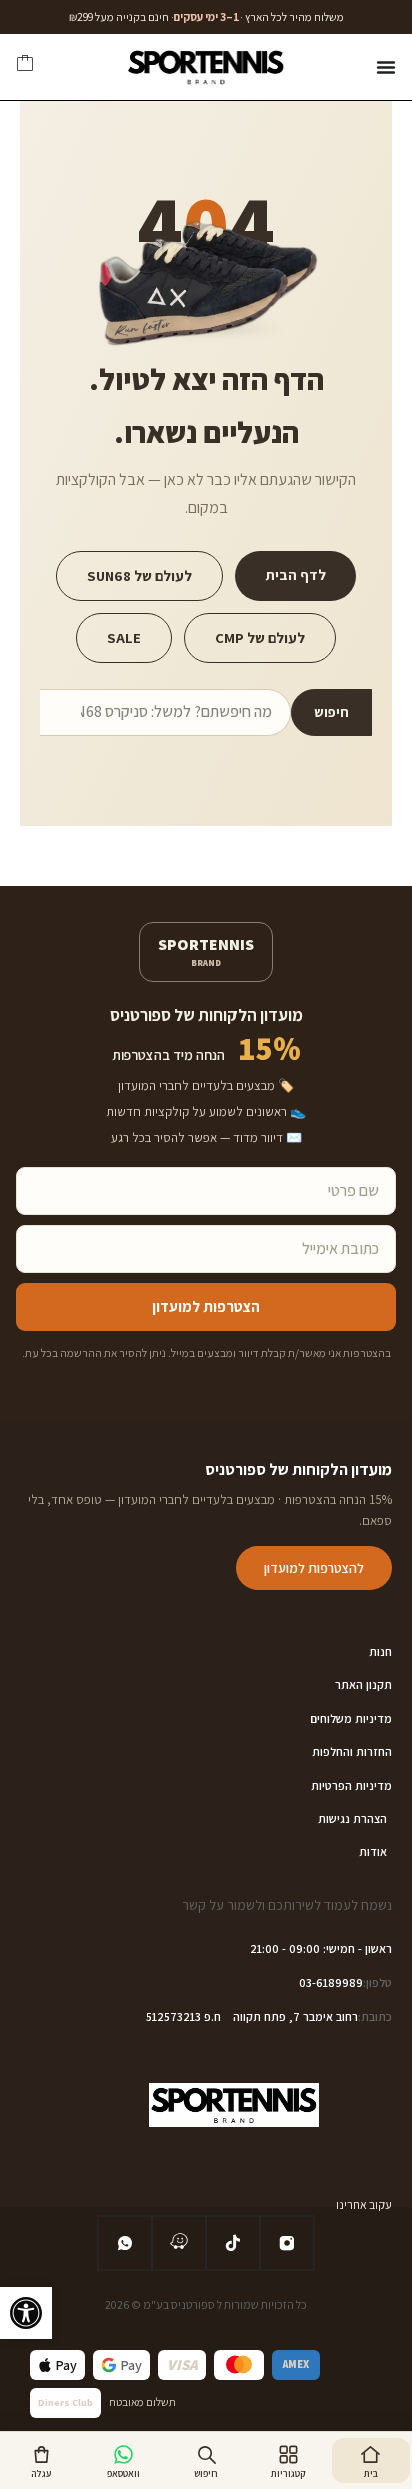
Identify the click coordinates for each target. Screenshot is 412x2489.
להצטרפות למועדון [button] (314, 1568)
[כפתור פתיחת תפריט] (386, 67)
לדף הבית (295, 574)
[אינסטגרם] (287, 2243)
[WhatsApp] (125, 2243)
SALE (124, 637)
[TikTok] (233, 2243)
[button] (26, 2313)
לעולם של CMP (260, 637)
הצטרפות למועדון (206, 1306)
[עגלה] (25, 67)
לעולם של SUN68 (139, 575)
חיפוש (331, 712)
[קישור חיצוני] (179, 2242)
